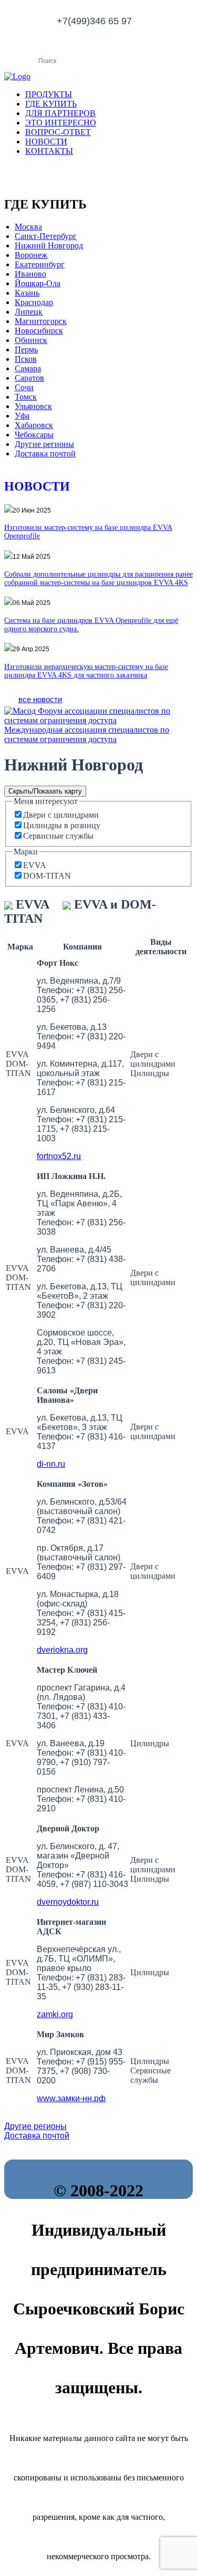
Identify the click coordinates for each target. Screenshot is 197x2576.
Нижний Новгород (49, 246)
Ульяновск (33, 406)
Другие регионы (44, 444)
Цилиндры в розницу (62, 825)
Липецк (29, 312)
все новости (40, 699)
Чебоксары (34, 435)
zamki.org (55, 2014)
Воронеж (31, 255)
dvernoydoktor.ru (68, 1902)
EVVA (35, 865)
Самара (28, 368)
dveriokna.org (62, 1650)
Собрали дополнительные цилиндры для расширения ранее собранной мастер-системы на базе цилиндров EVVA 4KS (98, 578)
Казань (27, 293)
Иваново (30, 274)
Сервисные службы (58, 836)
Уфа (22, 416)
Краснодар (34, 302)
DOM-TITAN (47, 876)
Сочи (24, 387)
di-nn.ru (51, 1464)
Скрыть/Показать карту (45, 791)
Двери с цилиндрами (61, 815)
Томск (26, 397)
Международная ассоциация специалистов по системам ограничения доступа (87, 734)
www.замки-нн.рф (71, 2098)
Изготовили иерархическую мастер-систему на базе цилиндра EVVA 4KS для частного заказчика (86, 671)
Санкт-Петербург (46, 236)
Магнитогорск (41, 321)
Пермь (26, 350)
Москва (28, 227)
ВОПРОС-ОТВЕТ (58, 132)
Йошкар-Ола (38, 283)
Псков (26, 359)
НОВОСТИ (46, 142)
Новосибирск (39, 331)
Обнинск (31, 340)
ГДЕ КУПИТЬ (51, 104)
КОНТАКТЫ (49, 151)
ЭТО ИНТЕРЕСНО (61, 123)
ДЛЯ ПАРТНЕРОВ (60, 113)
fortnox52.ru (59, 1156)
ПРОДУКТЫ (49, 94)
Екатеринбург (40, 264)
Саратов (29, 378)
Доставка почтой (45, 453)
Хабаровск (34, 425)
